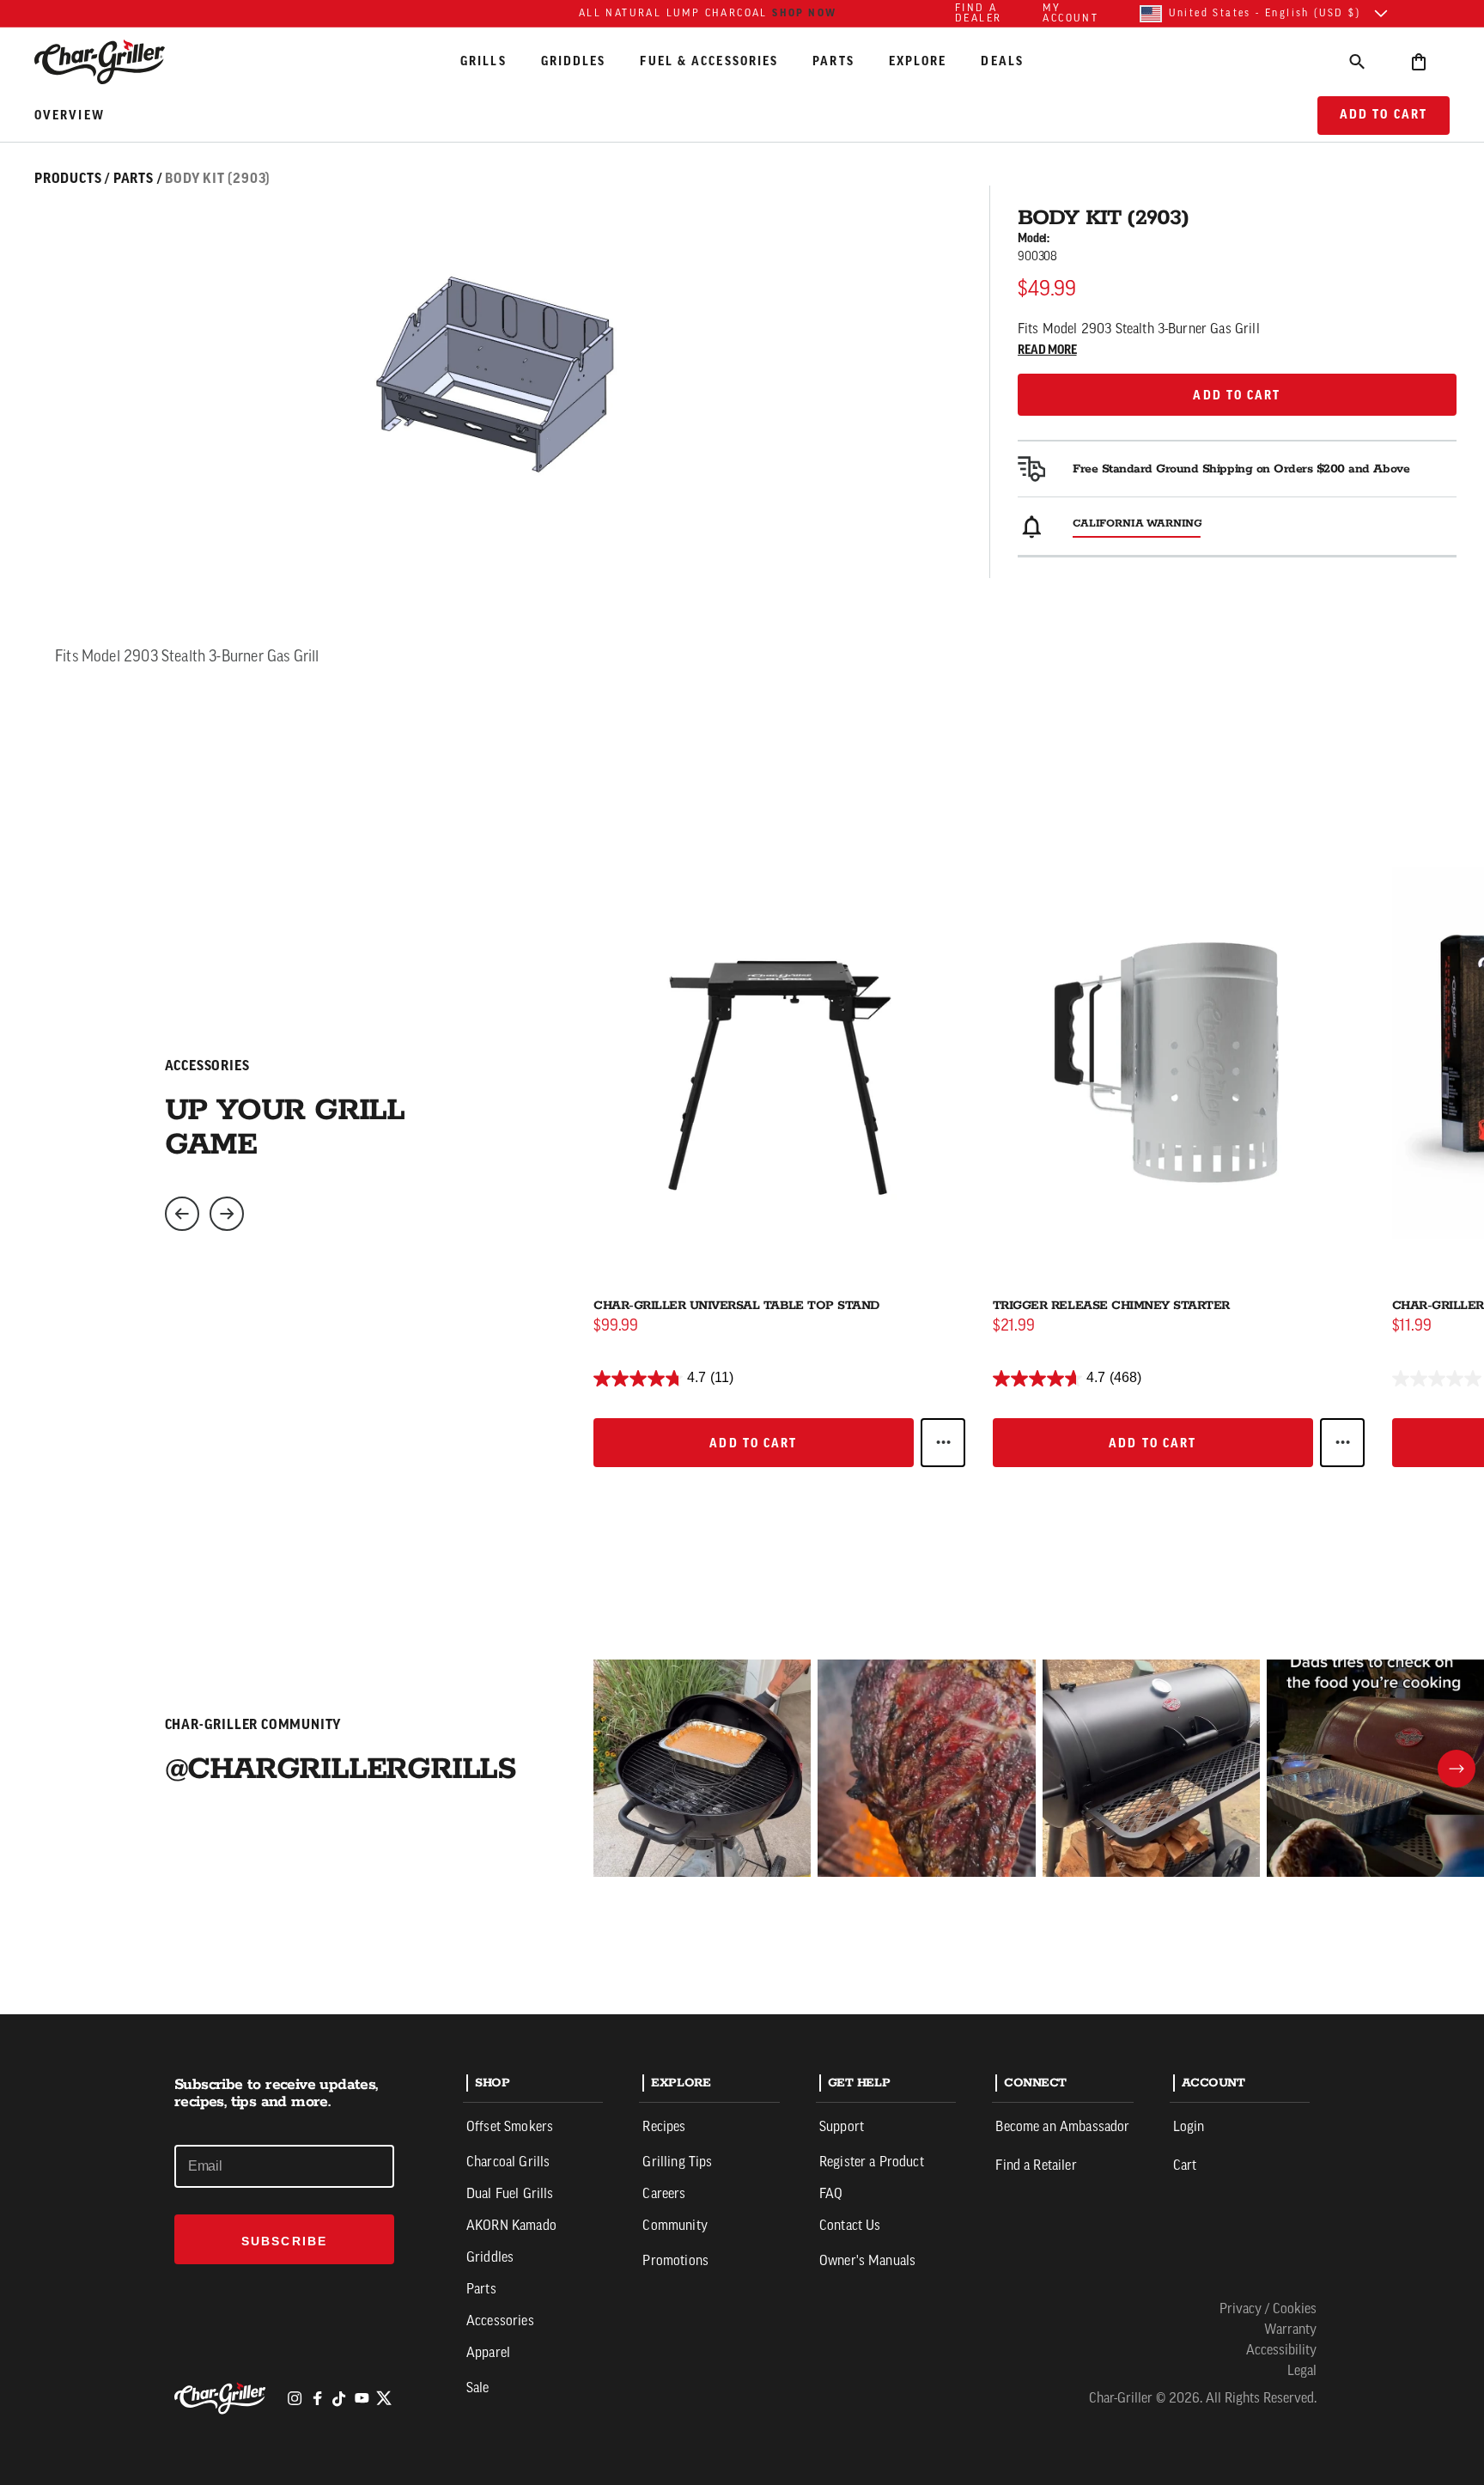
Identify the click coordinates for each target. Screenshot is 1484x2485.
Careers (664, 2195)
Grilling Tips (677, 2163)
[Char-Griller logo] (222, 2398)
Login (1189, 2128)
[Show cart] (1419, 61)
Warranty (1290, 2330)
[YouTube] (362, 2398)
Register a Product (872, 2163)
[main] (742, 1007)
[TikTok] (339, 2398)
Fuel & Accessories (709, 61)
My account (1070, 14)
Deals (1002, 61)
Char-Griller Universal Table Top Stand (736, 1306)
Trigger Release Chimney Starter (1111, 1306)
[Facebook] (317, 2398)
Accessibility (1281, 2351)
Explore (918, 61)
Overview (70, 116)
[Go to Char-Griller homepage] (115, 62)
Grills (484, 61)
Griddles (574, 61)
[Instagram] (295, 2398)
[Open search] (1357, 61)
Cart (1185, 2166)
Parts (833, 61)
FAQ (831, 2195)
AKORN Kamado (511, 2226)
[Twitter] (384, 2398)
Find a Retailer (1036, 2166)
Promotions (675, 2262)
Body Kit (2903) (218, 179)
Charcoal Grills (508, 2163)
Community (675, 2226)
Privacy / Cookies (1268, 2310)
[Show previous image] (182, 1214)
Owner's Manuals (867, 2262)
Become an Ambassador (1062, 2128)
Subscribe (284, 2241)
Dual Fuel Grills (510, 2195)
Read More (1047, 350)
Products (68, 179)
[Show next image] (227, 1214)
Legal (1302, 2372)
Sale (478, 2389)
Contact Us (850, 2226)
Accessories (500, 2322)
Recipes (664, 2128)
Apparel (488, 2354)
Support (842, 2128)
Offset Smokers (510, 2128)
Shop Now (804, 13)
